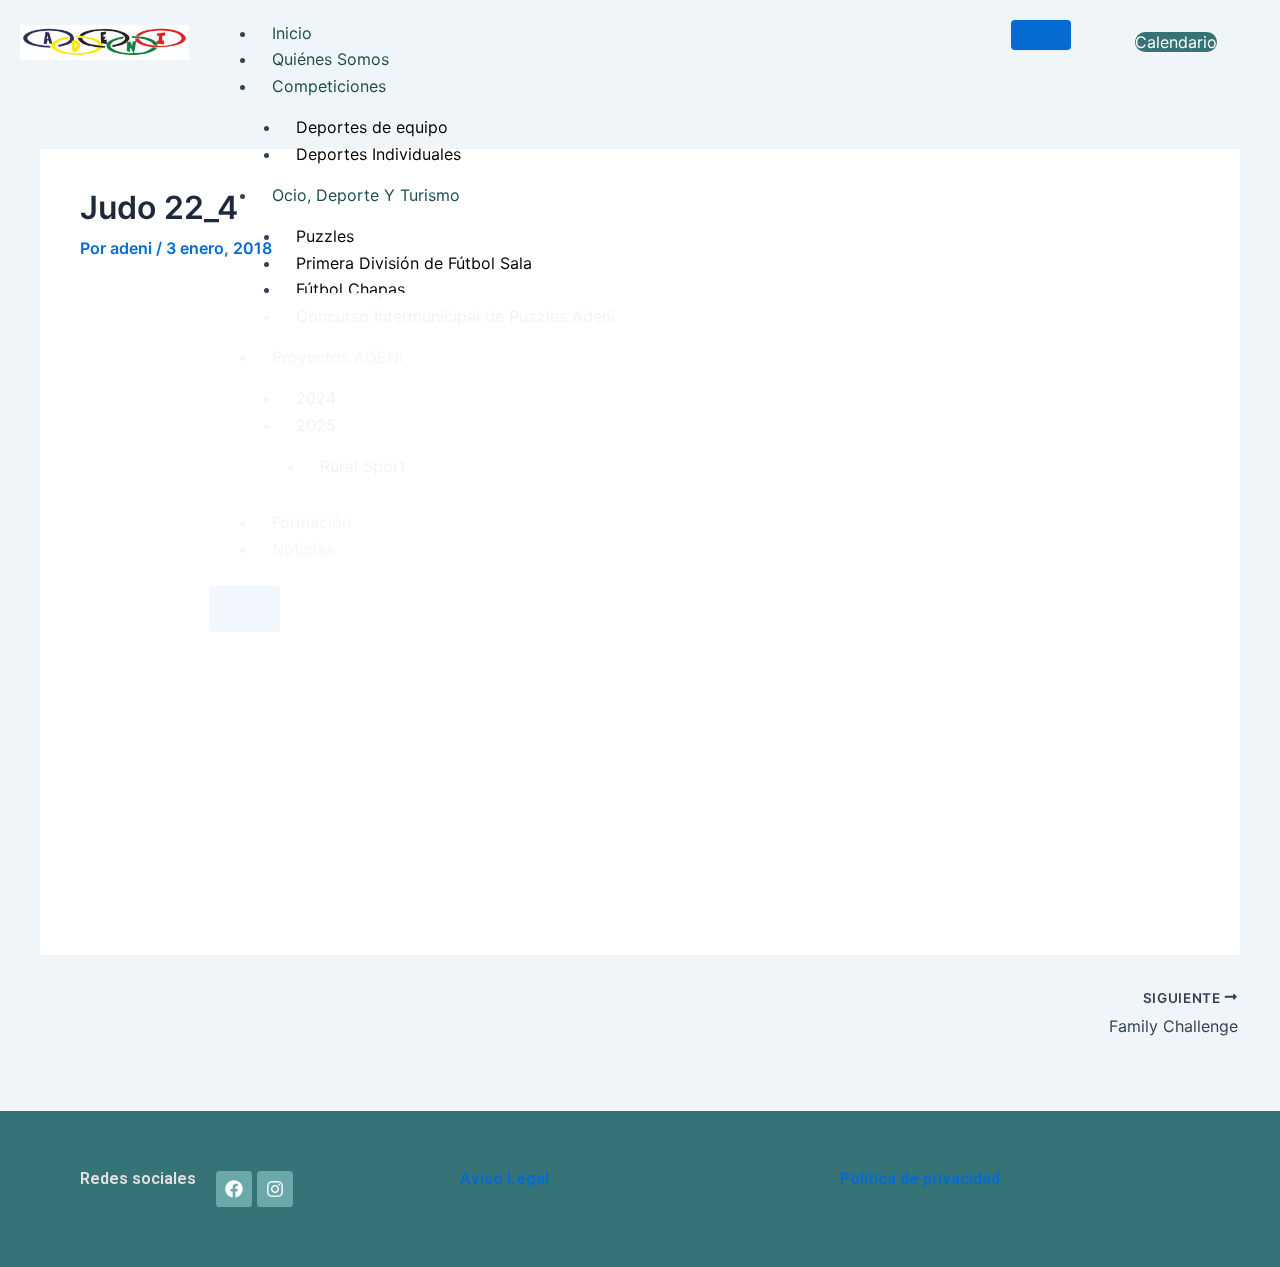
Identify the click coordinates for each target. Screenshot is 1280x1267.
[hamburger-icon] (1041, 35)
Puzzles (325, 236)
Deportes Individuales (378, 154)
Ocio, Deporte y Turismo (366, 195)
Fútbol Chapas (350, 289)
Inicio (292, 33)
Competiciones (329, 86)
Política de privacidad (920, 1178)
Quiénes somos (330, 59)
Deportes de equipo (372, 127)
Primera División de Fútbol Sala (414, 263)
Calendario (1176, 42)
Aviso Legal (504, 1178)
